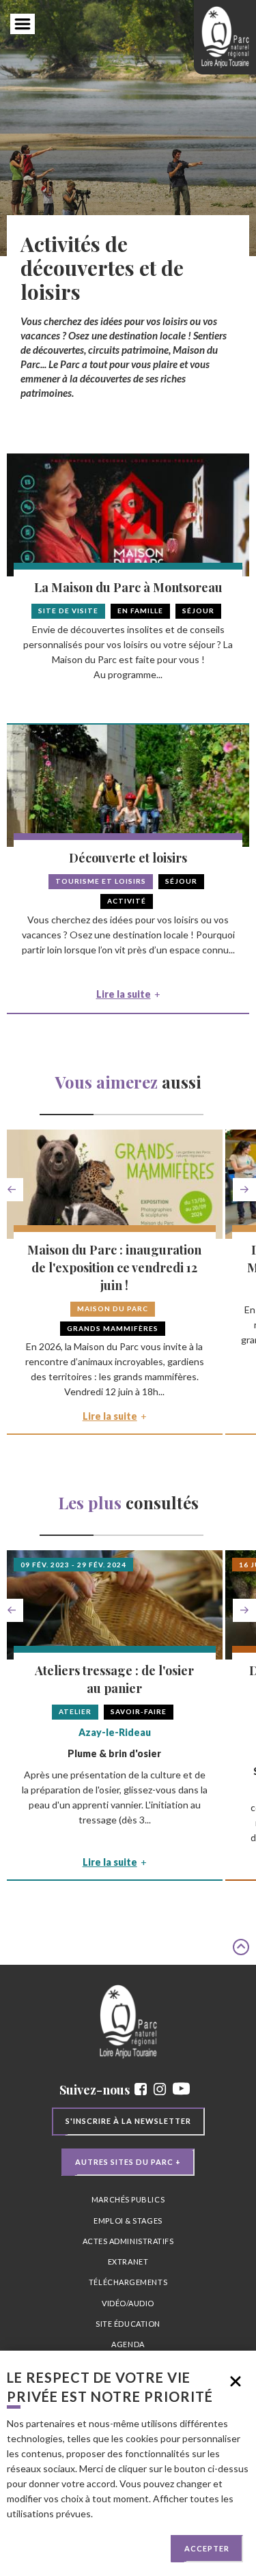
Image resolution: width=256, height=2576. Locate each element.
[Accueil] (225, 37)
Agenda (128, 2344)
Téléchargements (128, 2282)
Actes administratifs (128, 2241)
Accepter (207, 2548)
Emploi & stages (128, 2221)
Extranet (128, 2262)
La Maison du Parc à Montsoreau (128, 587)
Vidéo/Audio (128, 2303)
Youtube (181, 2089)
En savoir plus (124, 2514)
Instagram (160, 2089)
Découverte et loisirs (128, 858)
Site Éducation (128, 2324)
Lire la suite (124, 994)
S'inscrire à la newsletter (128, 2121)
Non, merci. (236, 2381)
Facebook (141, 2089)
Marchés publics (128, 2199)
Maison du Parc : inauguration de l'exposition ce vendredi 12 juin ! (114, 1268)
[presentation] (12, 1190)
